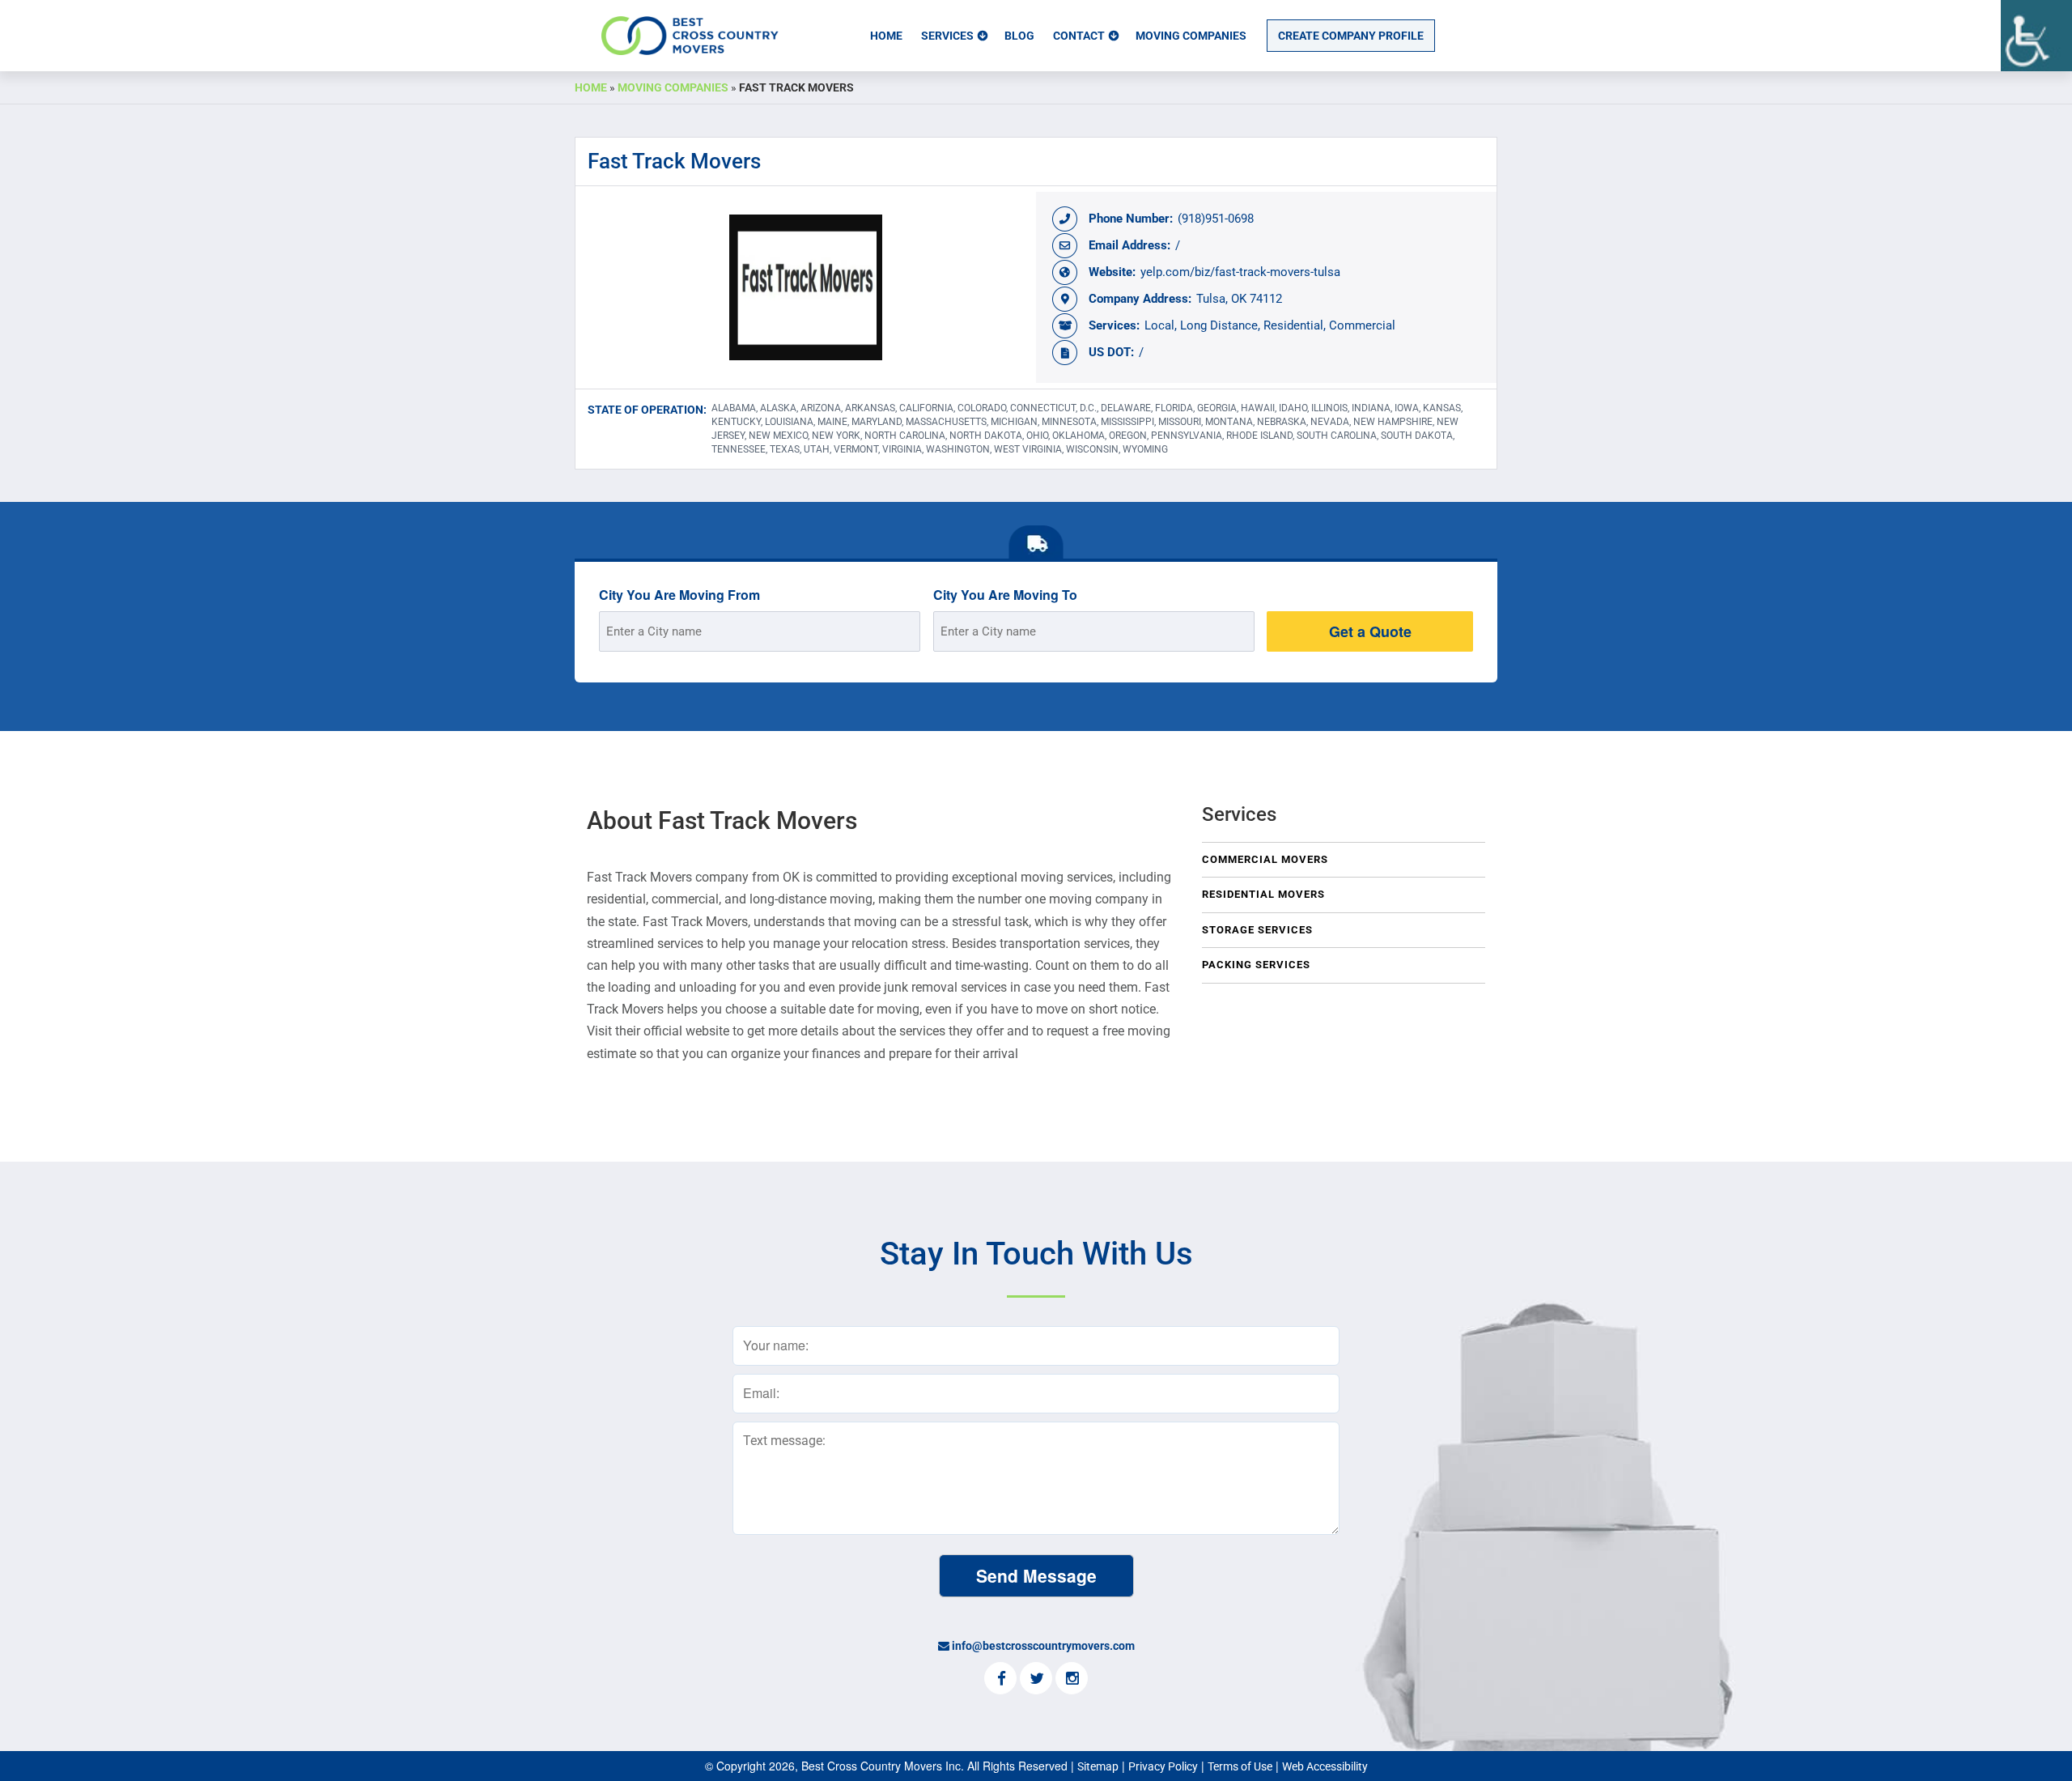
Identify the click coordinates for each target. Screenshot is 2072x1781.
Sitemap (1098, 1766)
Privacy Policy (1163, 1766)
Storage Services (1257, 930)
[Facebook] (1000, 1680)
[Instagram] (1072, 1680)
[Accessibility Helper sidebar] (2036, 36)
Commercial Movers (1265, 859)
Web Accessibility (1325, 1766)
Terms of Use (1240, 1766)
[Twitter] (1036, 1680)
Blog (1019, 36)
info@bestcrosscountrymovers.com (1043, 1646)
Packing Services (1256, 965)
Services (947, 36)
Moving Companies (1191, 36)
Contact (1079, 36)
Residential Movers (1263, 894)
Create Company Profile (1351, 36)
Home (886, 36)
